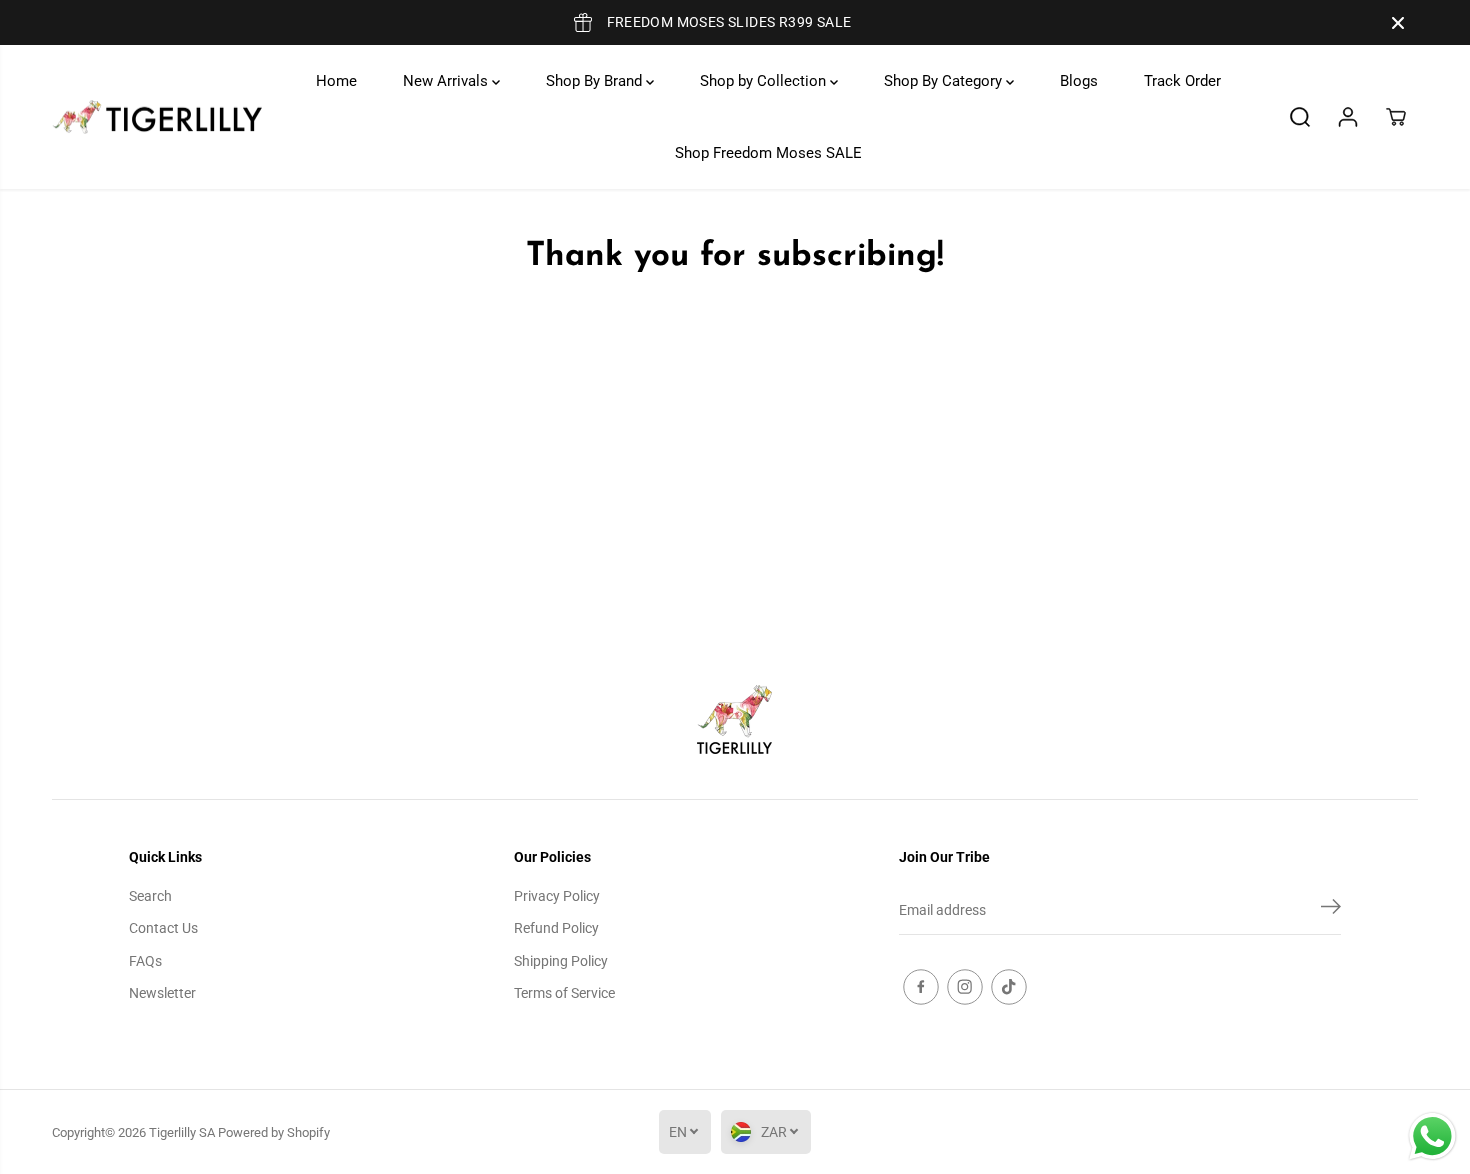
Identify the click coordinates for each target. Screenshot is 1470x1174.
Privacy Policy (557, 896)
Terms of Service (564, 993)
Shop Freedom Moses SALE (768, 153)
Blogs (1079, 81)
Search (150, 896)
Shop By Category (945, 81)
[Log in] (1348, 117)
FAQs (145, 961)
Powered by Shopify (274, 1132)
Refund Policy (556, 928)
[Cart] (1396, 117)
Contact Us (163, 928)
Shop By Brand (596, 81)
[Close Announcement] (1398, 23)
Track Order (1182, 81)
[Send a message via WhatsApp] (1432, 1136)
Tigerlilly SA (182, 1132)
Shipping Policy (561, 961)
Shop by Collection (765, 81)
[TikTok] (1009, 987)
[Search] (1300, 117)
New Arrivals (447, 81)
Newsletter (162, 993)
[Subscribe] (1331, 910)
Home (336, 81)
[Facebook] (921, 987)
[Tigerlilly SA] (157, 117)
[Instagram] (965, 987)
